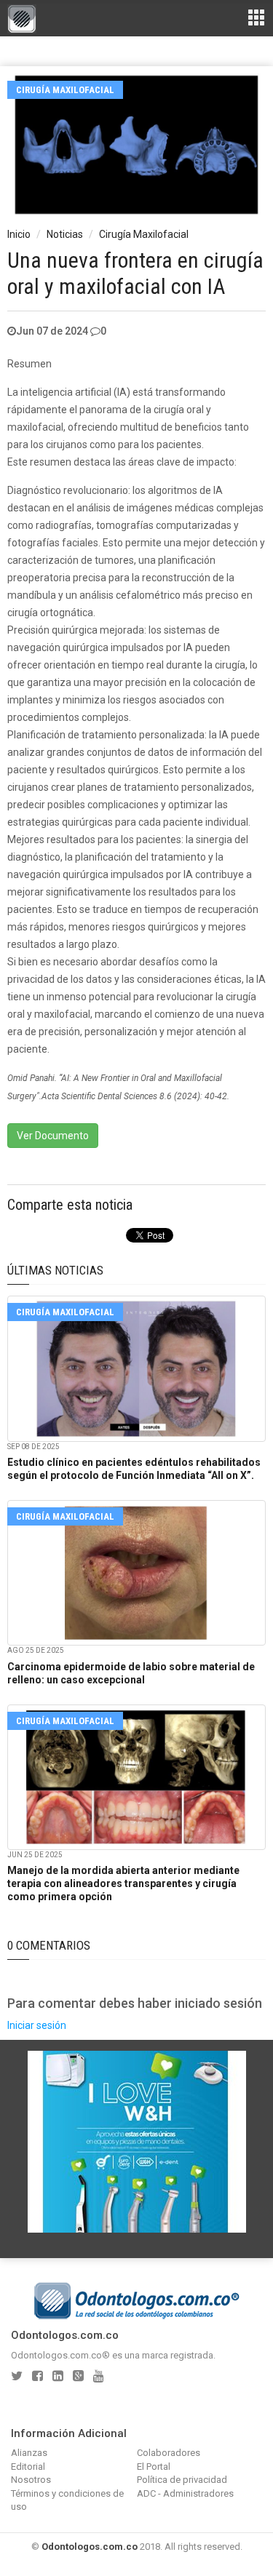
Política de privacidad (182, 2480)
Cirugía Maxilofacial (65, 90)
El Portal (154, 2467)
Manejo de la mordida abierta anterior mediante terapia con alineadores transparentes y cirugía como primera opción (123, 1883)
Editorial (28, 2467)
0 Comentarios (49, 1945)
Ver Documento (53, 1136)
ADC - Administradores (185, 2493)
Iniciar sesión (37, 2025)
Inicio (19, 234)
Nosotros (31, 2480)
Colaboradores (169, 2453)
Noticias (65, 234)
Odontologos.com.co (90, 2547)
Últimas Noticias (55, 1270)
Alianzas (29, 2453)
